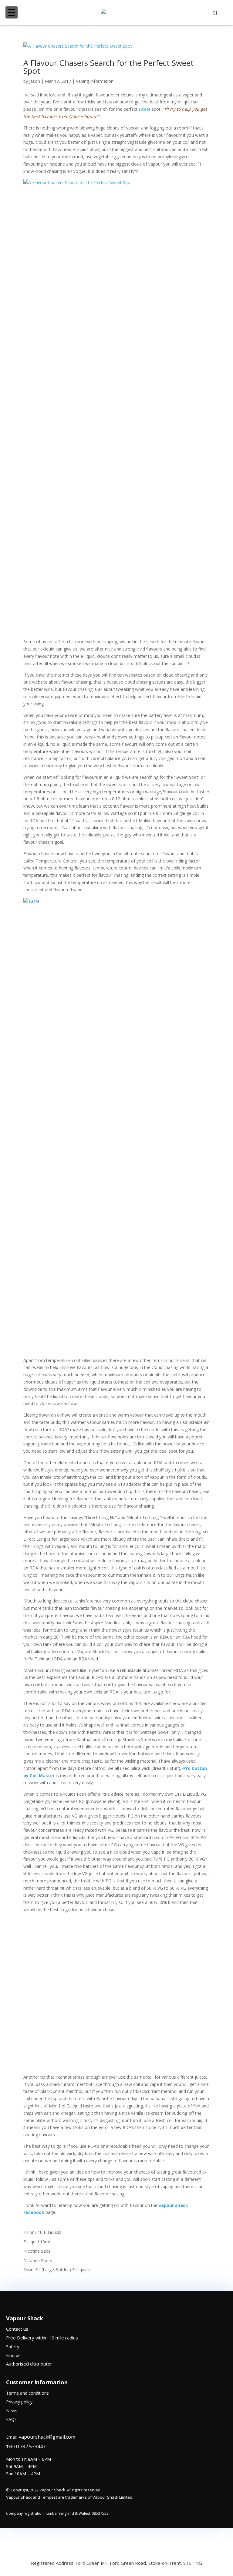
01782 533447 (30, 2447)
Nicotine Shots (38, 2260)
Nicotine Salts (37, 2251)
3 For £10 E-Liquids (42, 2232)
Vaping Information (95, 81)
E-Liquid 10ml (37, 2242)
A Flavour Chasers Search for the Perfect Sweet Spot (108, 67)
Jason (35, 81)
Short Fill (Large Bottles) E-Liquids (57, 2270)
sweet (145, 109)
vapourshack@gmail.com (47, 2437)
